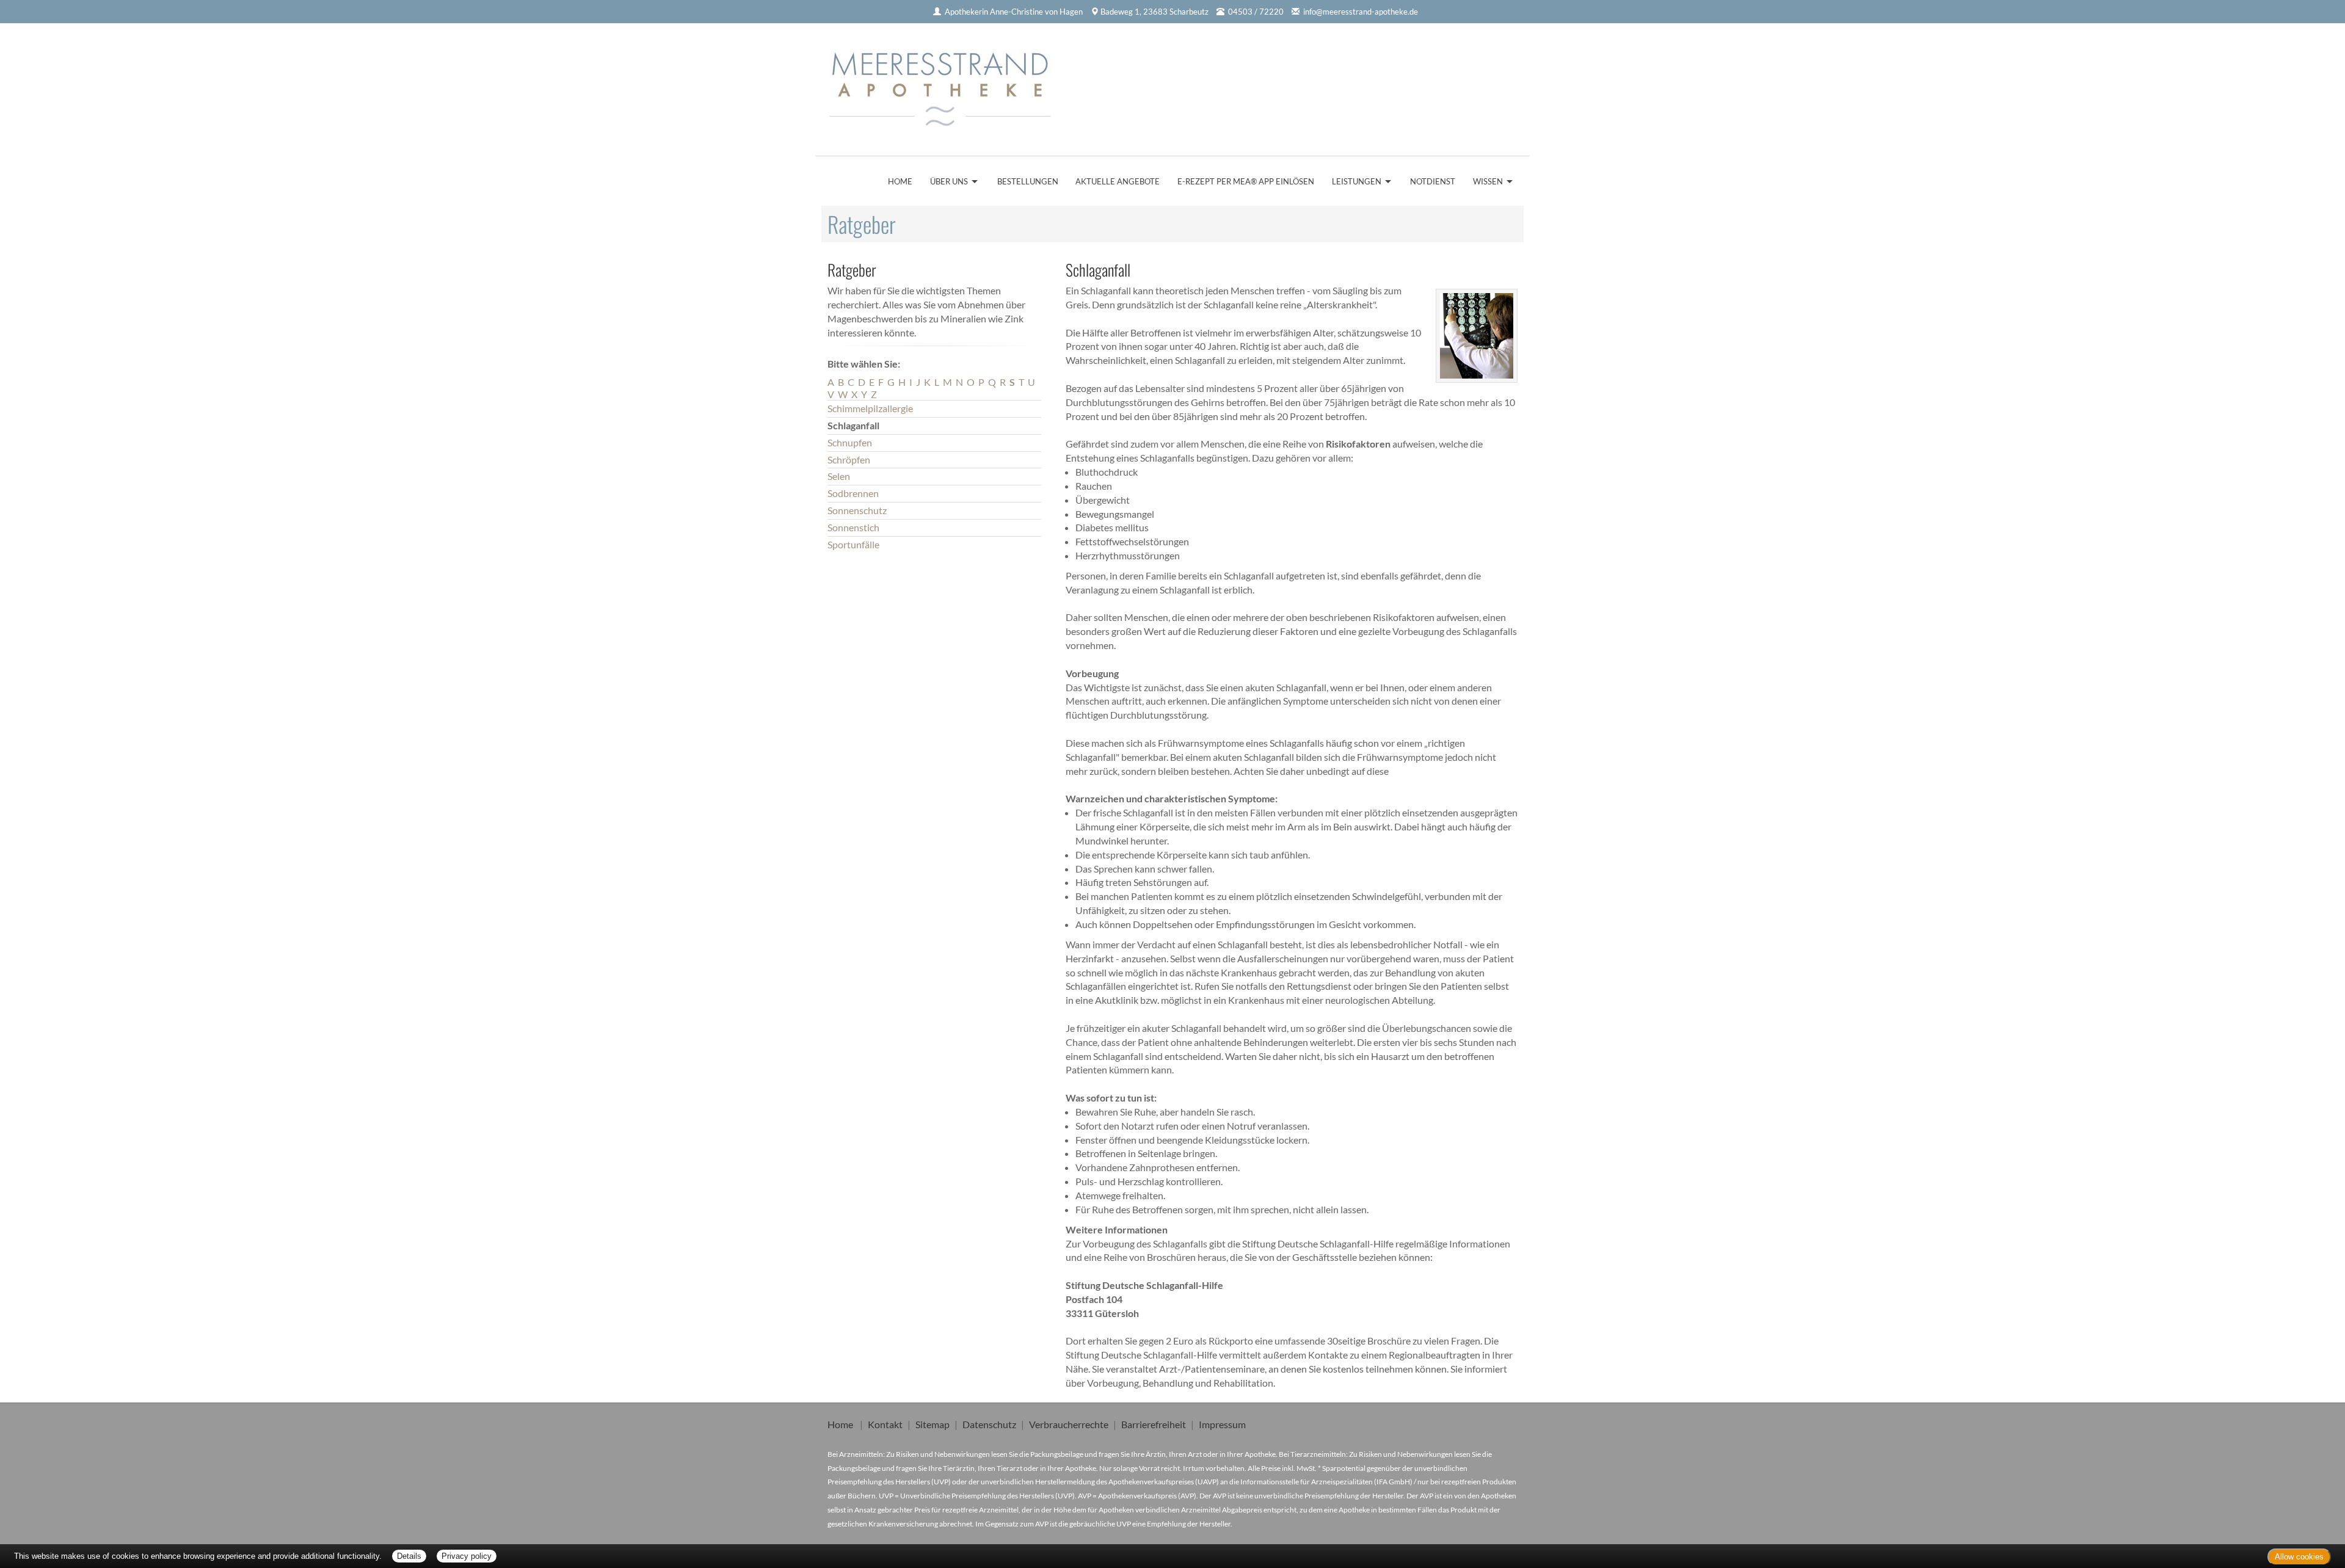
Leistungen (1357, 181)
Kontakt (885, 1424)
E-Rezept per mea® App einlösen (1246, 181)
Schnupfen (850, 442)
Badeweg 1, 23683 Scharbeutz (1154, 12)
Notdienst (1433, 181)
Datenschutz (989, 1424)
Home (900, 181)
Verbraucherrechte (1069, 1424)
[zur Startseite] (945, 85)
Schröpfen (849, 459)
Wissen (1488, 181)
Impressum (1222, 1424)
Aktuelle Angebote (1118, 181)
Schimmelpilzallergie (870, 408)
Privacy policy (467, 1556)
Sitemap (933, 1424)
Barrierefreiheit (1154, 1424)
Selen (839, 476)
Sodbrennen (853, 493)
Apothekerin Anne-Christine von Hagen (1014, 12)
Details (409, 1556)
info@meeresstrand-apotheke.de (1361, 12)
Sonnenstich (853, 527)
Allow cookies (2299, 1557)
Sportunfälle (853, 544)
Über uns (949, 181)
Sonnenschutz (857, 510)
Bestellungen (1028, 181)
